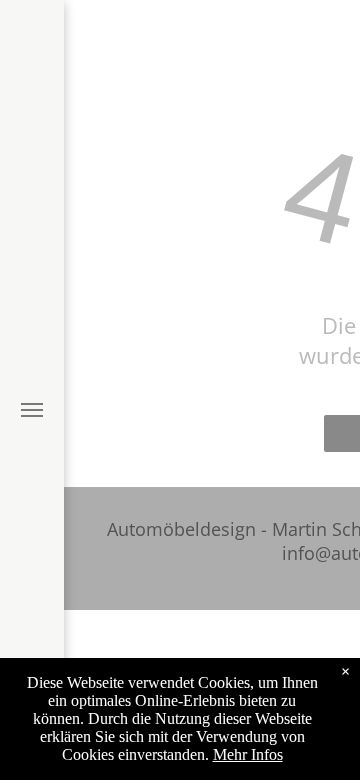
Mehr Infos (248, 754)
